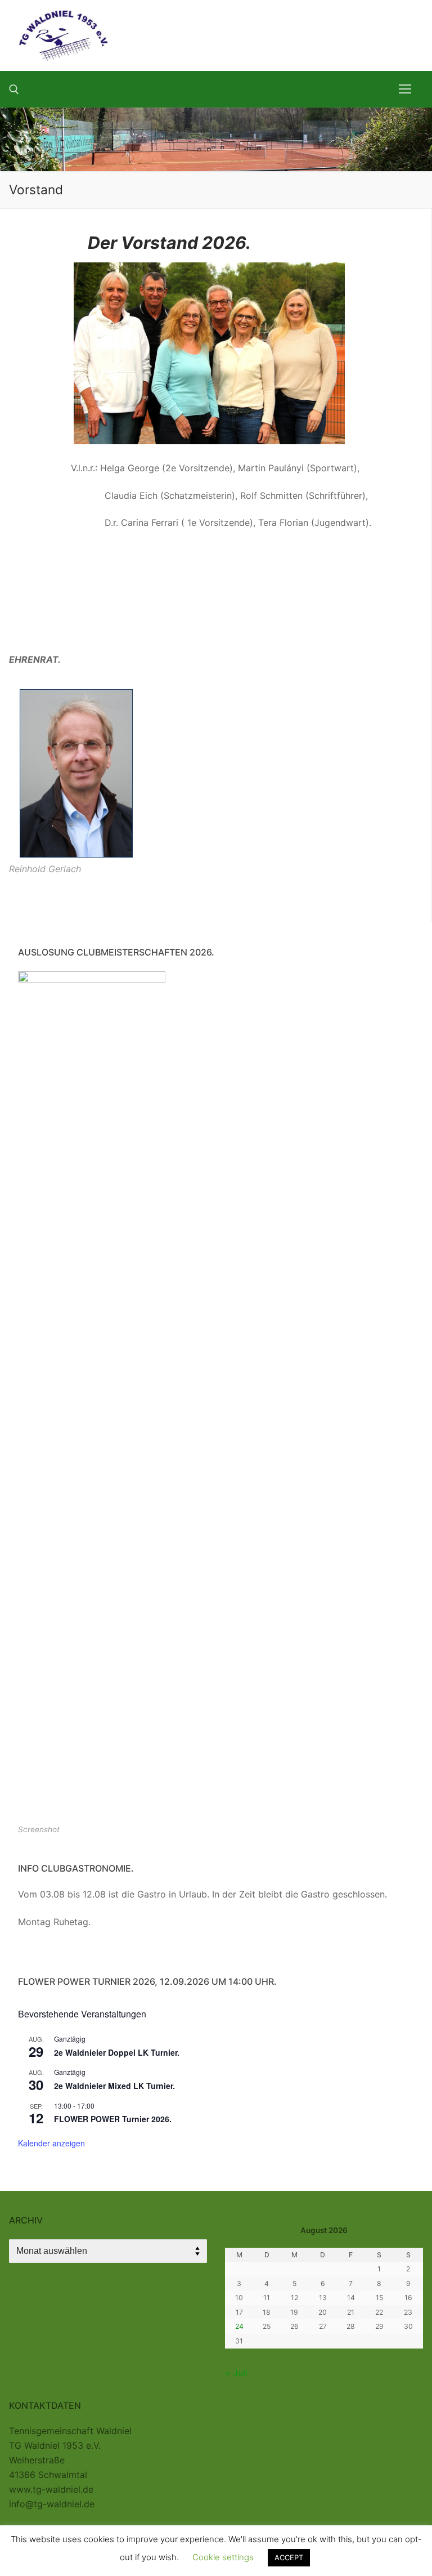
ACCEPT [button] (289, 2557)
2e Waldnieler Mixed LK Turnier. (114, 2086)
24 (239, 2326)
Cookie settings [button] (223, 2557)
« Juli (236, 2373)
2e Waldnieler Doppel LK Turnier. (117, 2052)
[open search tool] (14, 90)
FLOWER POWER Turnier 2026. (113, 2119)
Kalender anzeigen (51, 2143)
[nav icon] (405, 89)
